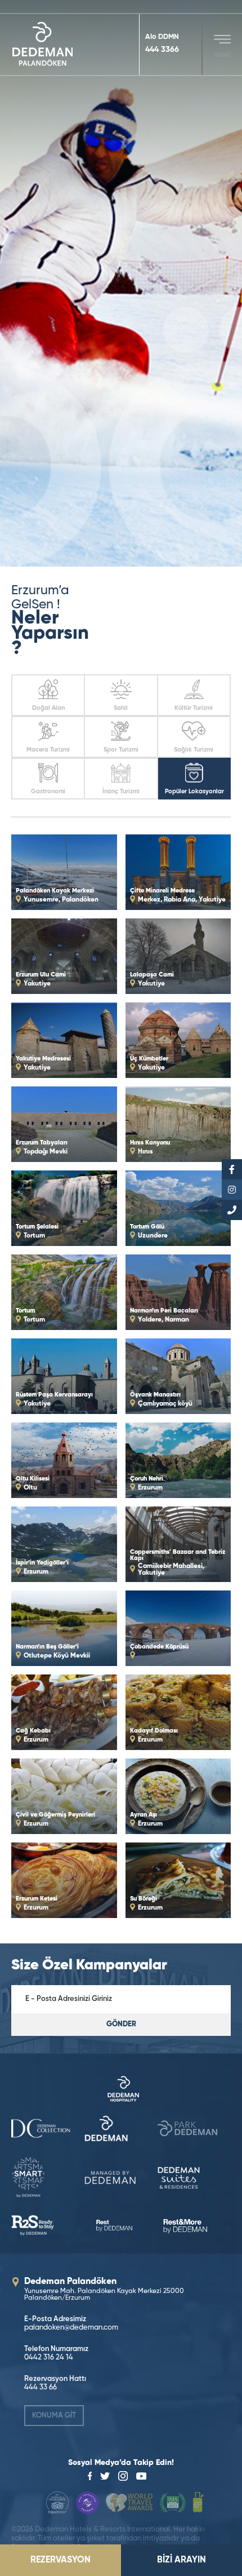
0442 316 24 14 (49, 2358)
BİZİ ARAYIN (181, 2560)
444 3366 (162, 50)
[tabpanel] (121, 283)
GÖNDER (121, 2024)
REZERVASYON (60, 2560)
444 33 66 (41, 2387)
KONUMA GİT (54, 2416)
